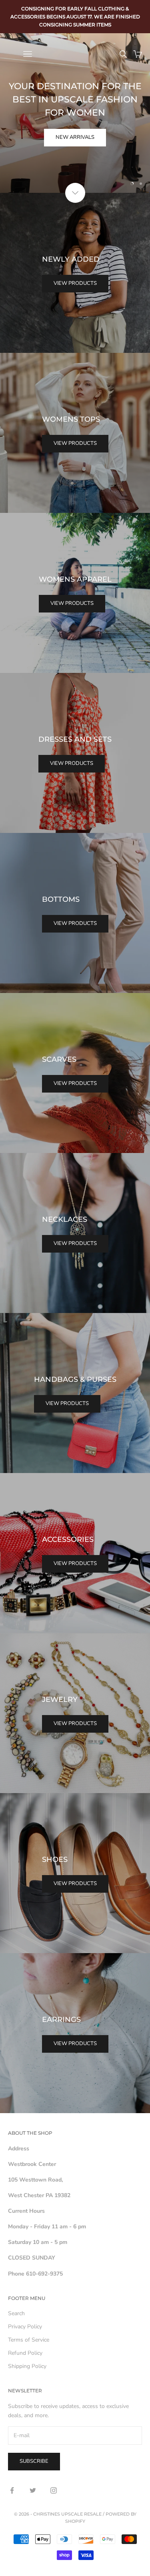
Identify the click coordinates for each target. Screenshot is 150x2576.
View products (75, 283)
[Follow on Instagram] (54, 2490)
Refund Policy (25, 2353)
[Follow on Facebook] (12, 2490)
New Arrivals (75, 137)
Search (16, 2313)
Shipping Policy (27, 2366)
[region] (75, 113)
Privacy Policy (25, 2327)
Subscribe (34, 2461)
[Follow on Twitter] (33, 2490)
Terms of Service (29, 2340)
